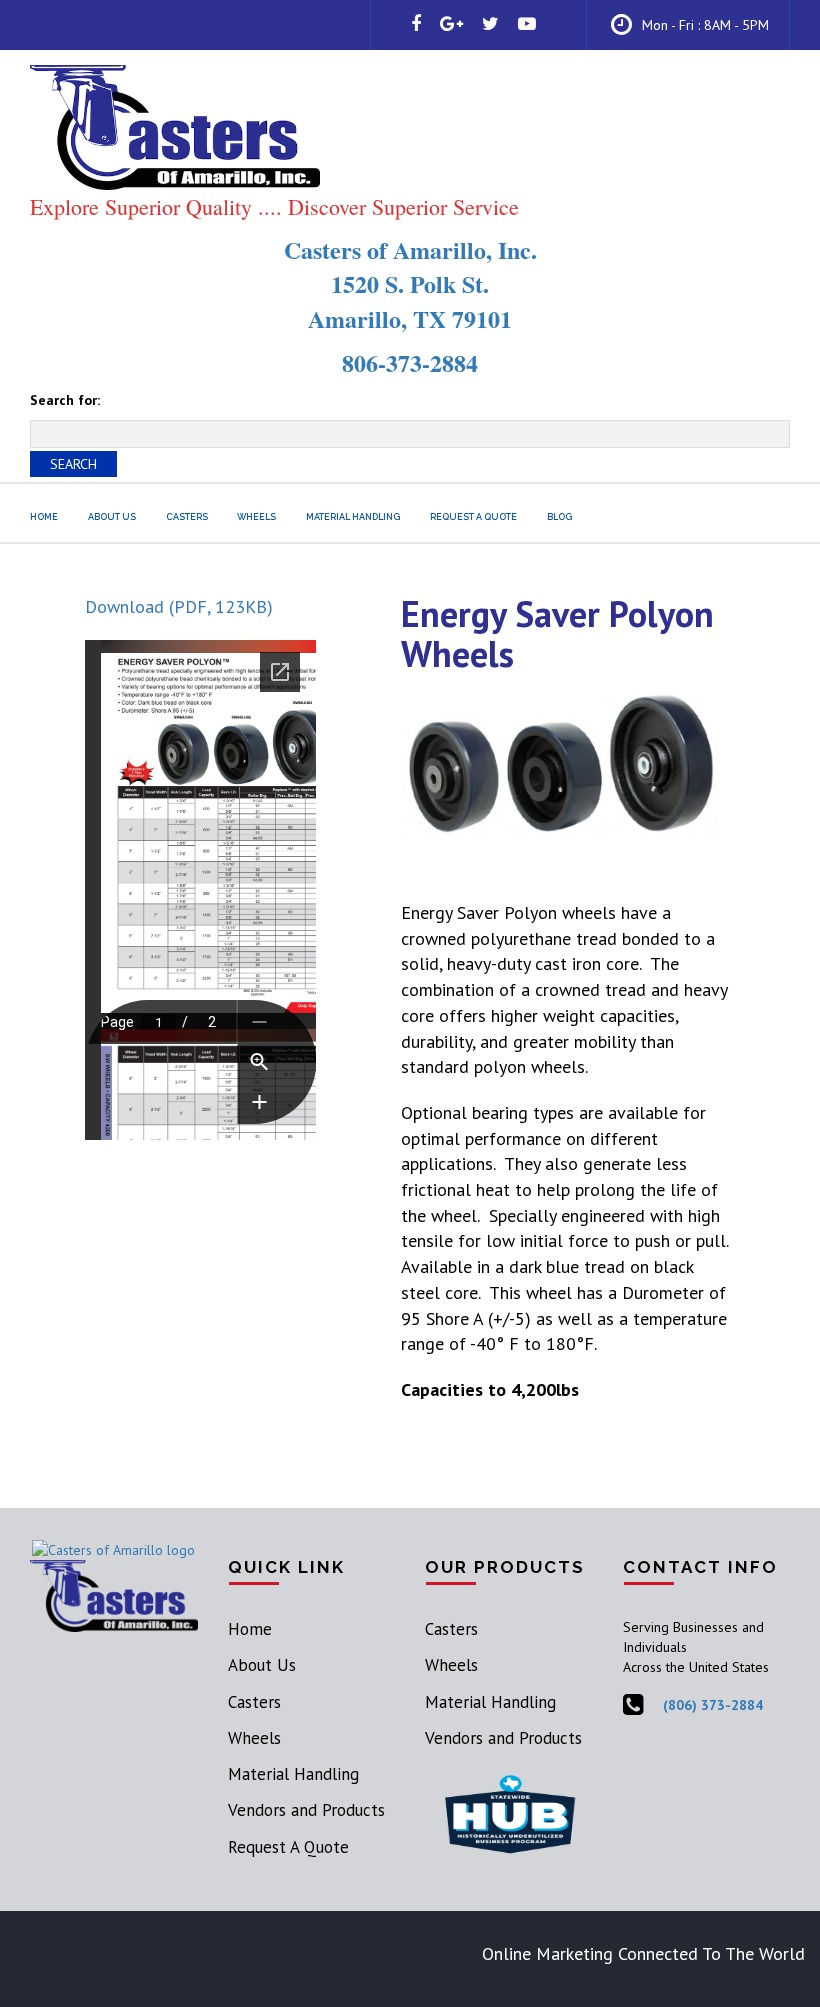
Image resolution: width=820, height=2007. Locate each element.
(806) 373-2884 (713, 1705)
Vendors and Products (306, 1810)
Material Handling (353, 517)
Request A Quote (473, 517)
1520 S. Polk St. (410, 283)
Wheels (256, 517)
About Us (112, 517)
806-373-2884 (410, 362)
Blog (559, 517)
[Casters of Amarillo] (113, 1548)
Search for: (65, 400)
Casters (187, 517)
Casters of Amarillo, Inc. (410, 249)
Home (44, 517)
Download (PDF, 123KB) (179, 606)
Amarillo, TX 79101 (410, 318)
